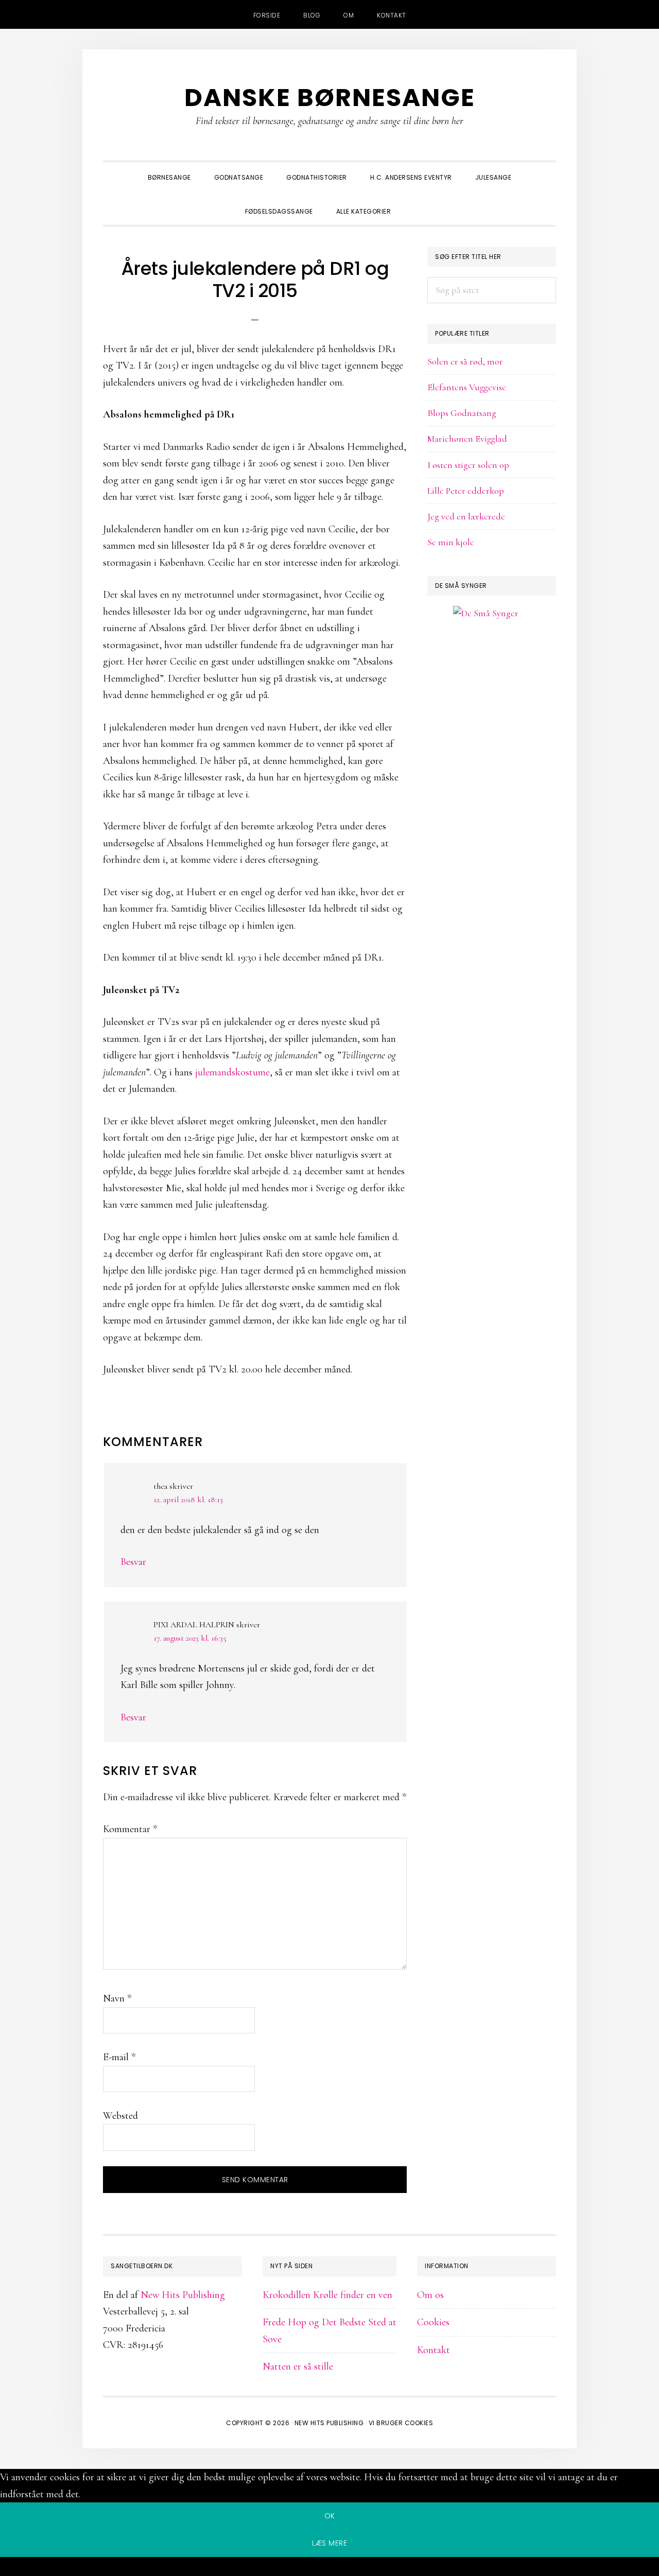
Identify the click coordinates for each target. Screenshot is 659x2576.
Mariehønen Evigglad (467, 439)
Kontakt (433, 2350)
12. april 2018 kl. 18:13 (188, 1500)
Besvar (133, 1562)
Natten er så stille (298, 2366)
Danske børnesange (330, 98)
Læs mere (329, 2543)
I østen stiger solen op (468, 465)
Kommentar (130, 1829)
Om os (430, 2295)
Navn (117, 1998)
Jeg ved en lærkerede (466, 516)
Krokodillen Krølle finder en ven (327, 2295)
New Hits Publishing (183, 2295)
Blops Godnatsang (462, 413)
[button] (414, 202)
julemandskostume (232, 1072)
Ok (330, 2516)
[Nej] (329, 2568)
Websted (120, 2116)
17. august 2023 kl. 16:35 (190, 1638)
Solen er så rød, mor (465, 361)
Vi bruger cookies (401, 2423)
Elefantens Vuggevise (467, 387)
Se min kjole (451, 542)
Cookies (433, 2322)
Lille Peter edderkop (466, 491)
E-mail (119, 2057)
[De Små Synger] (492, 663)
